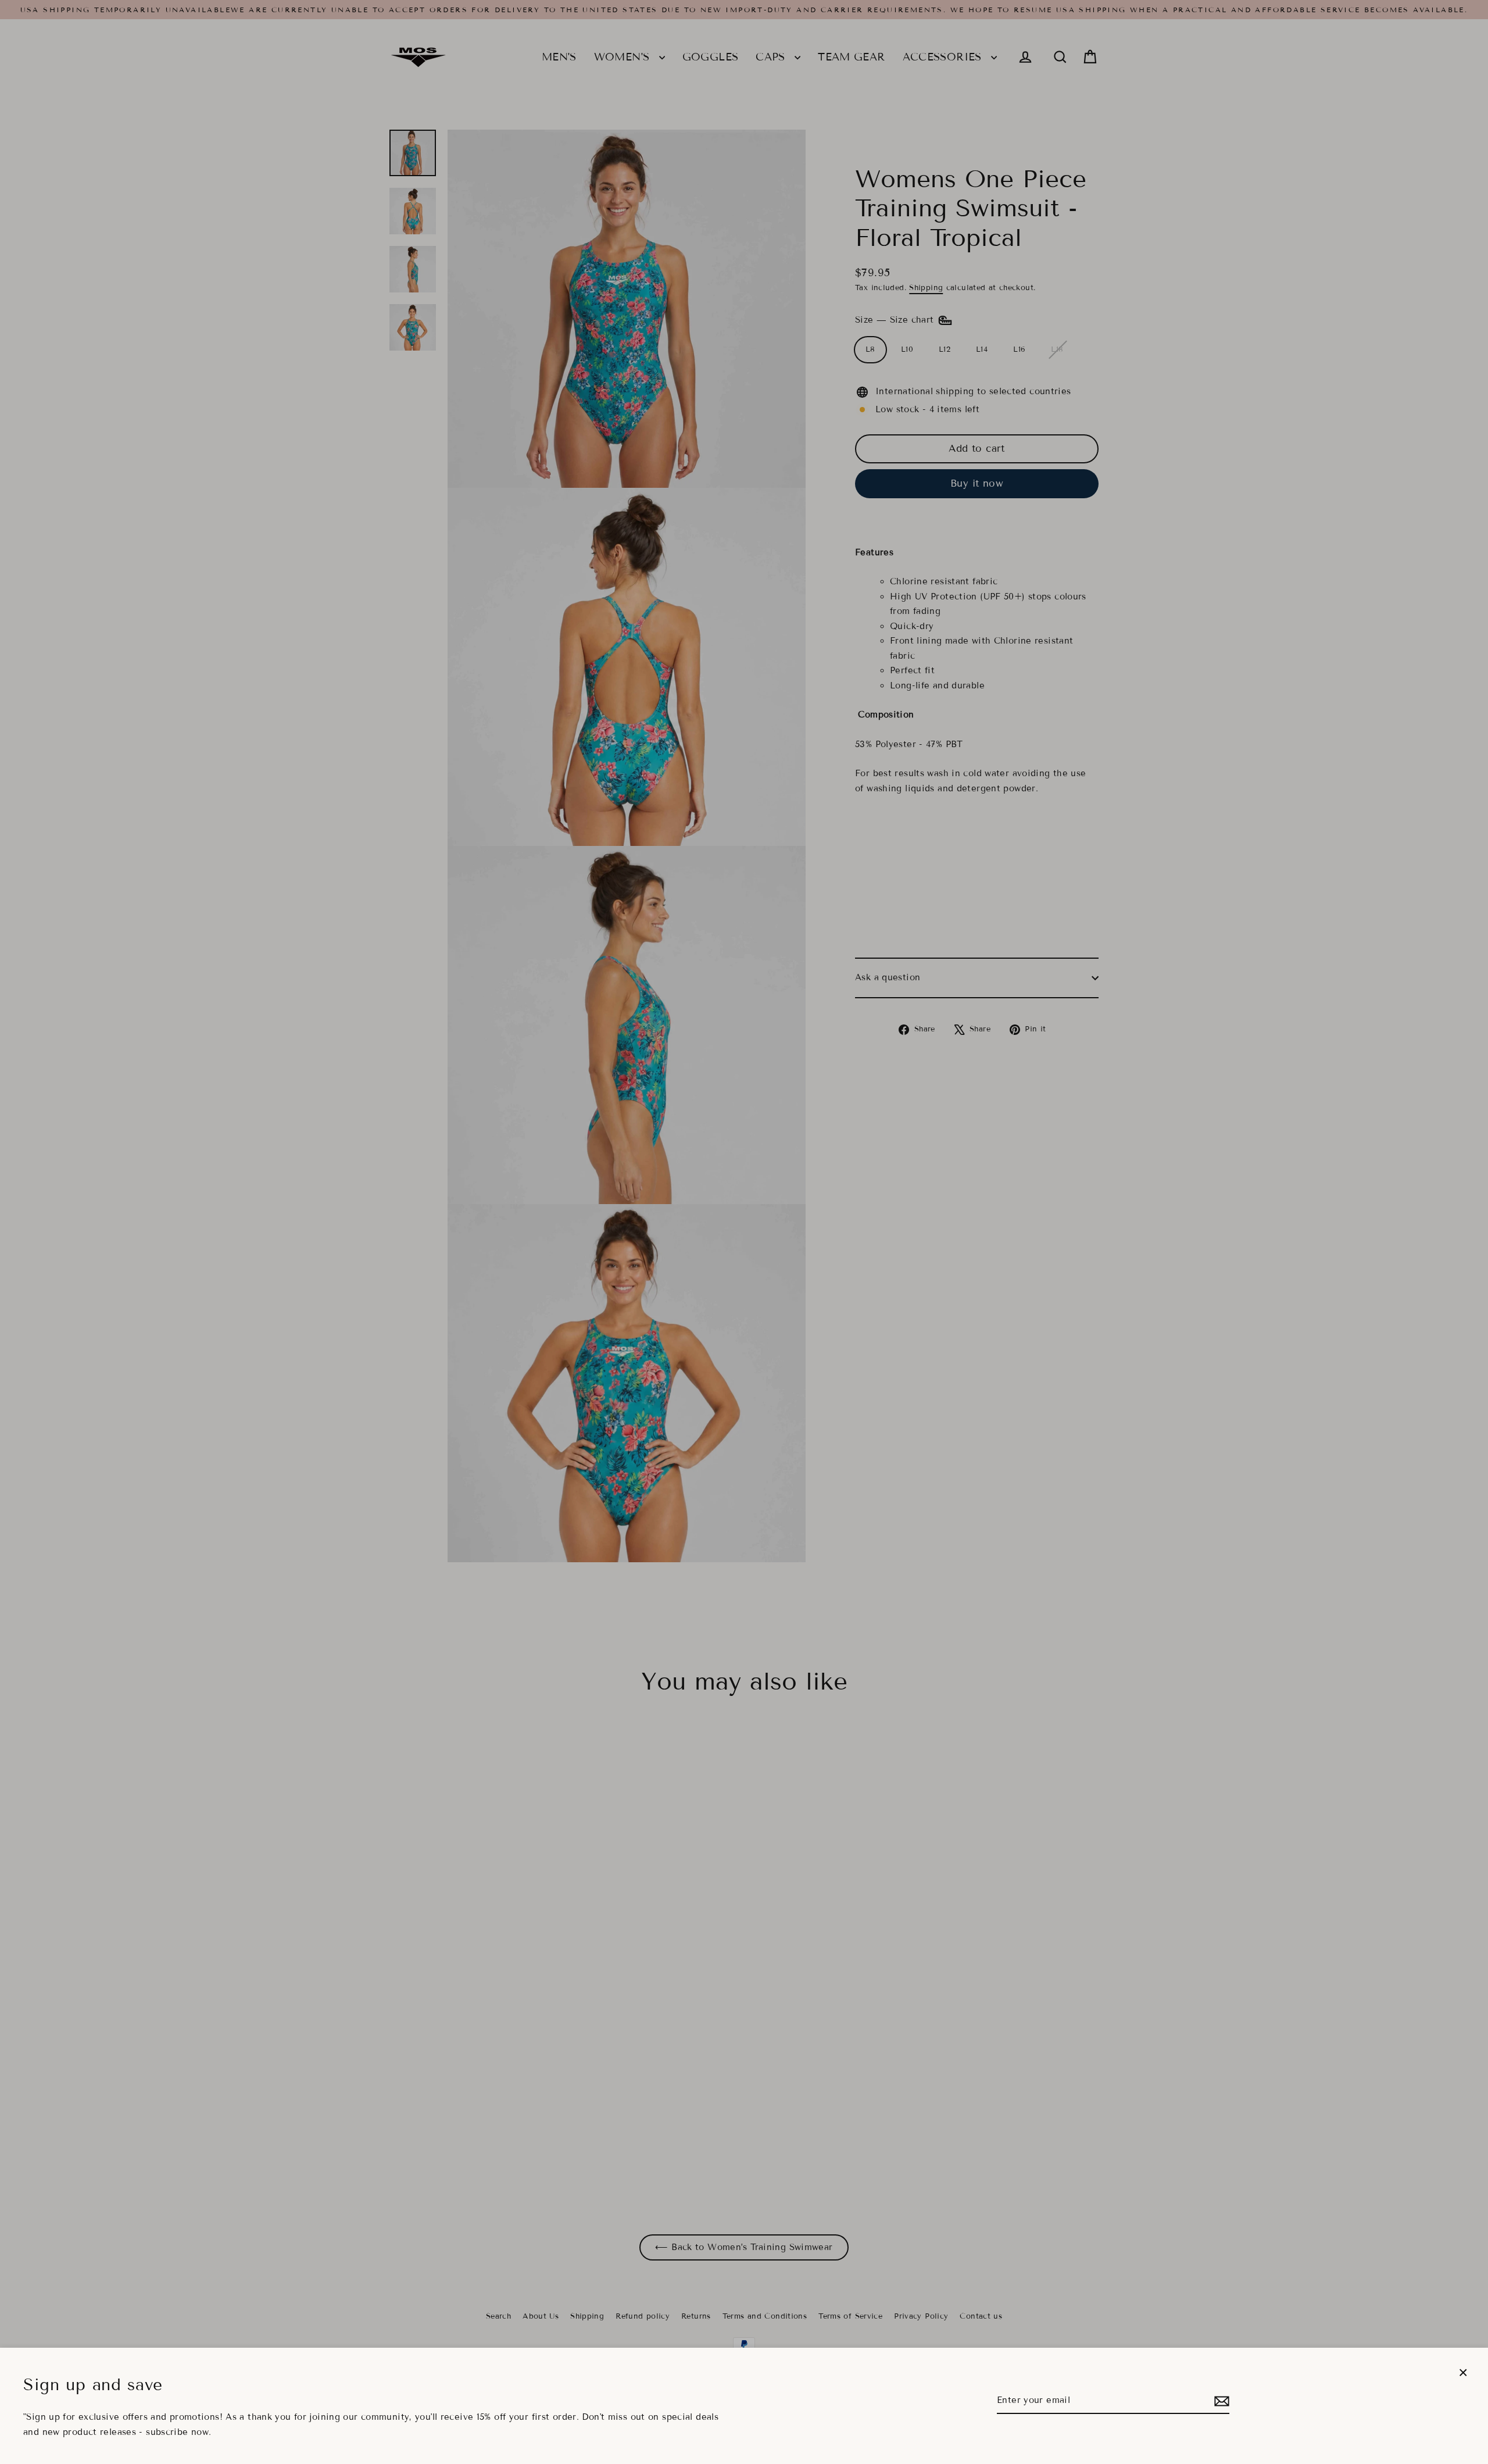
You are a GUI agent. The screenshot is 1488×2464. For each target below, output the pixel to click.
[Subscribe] (1220, 2401)
